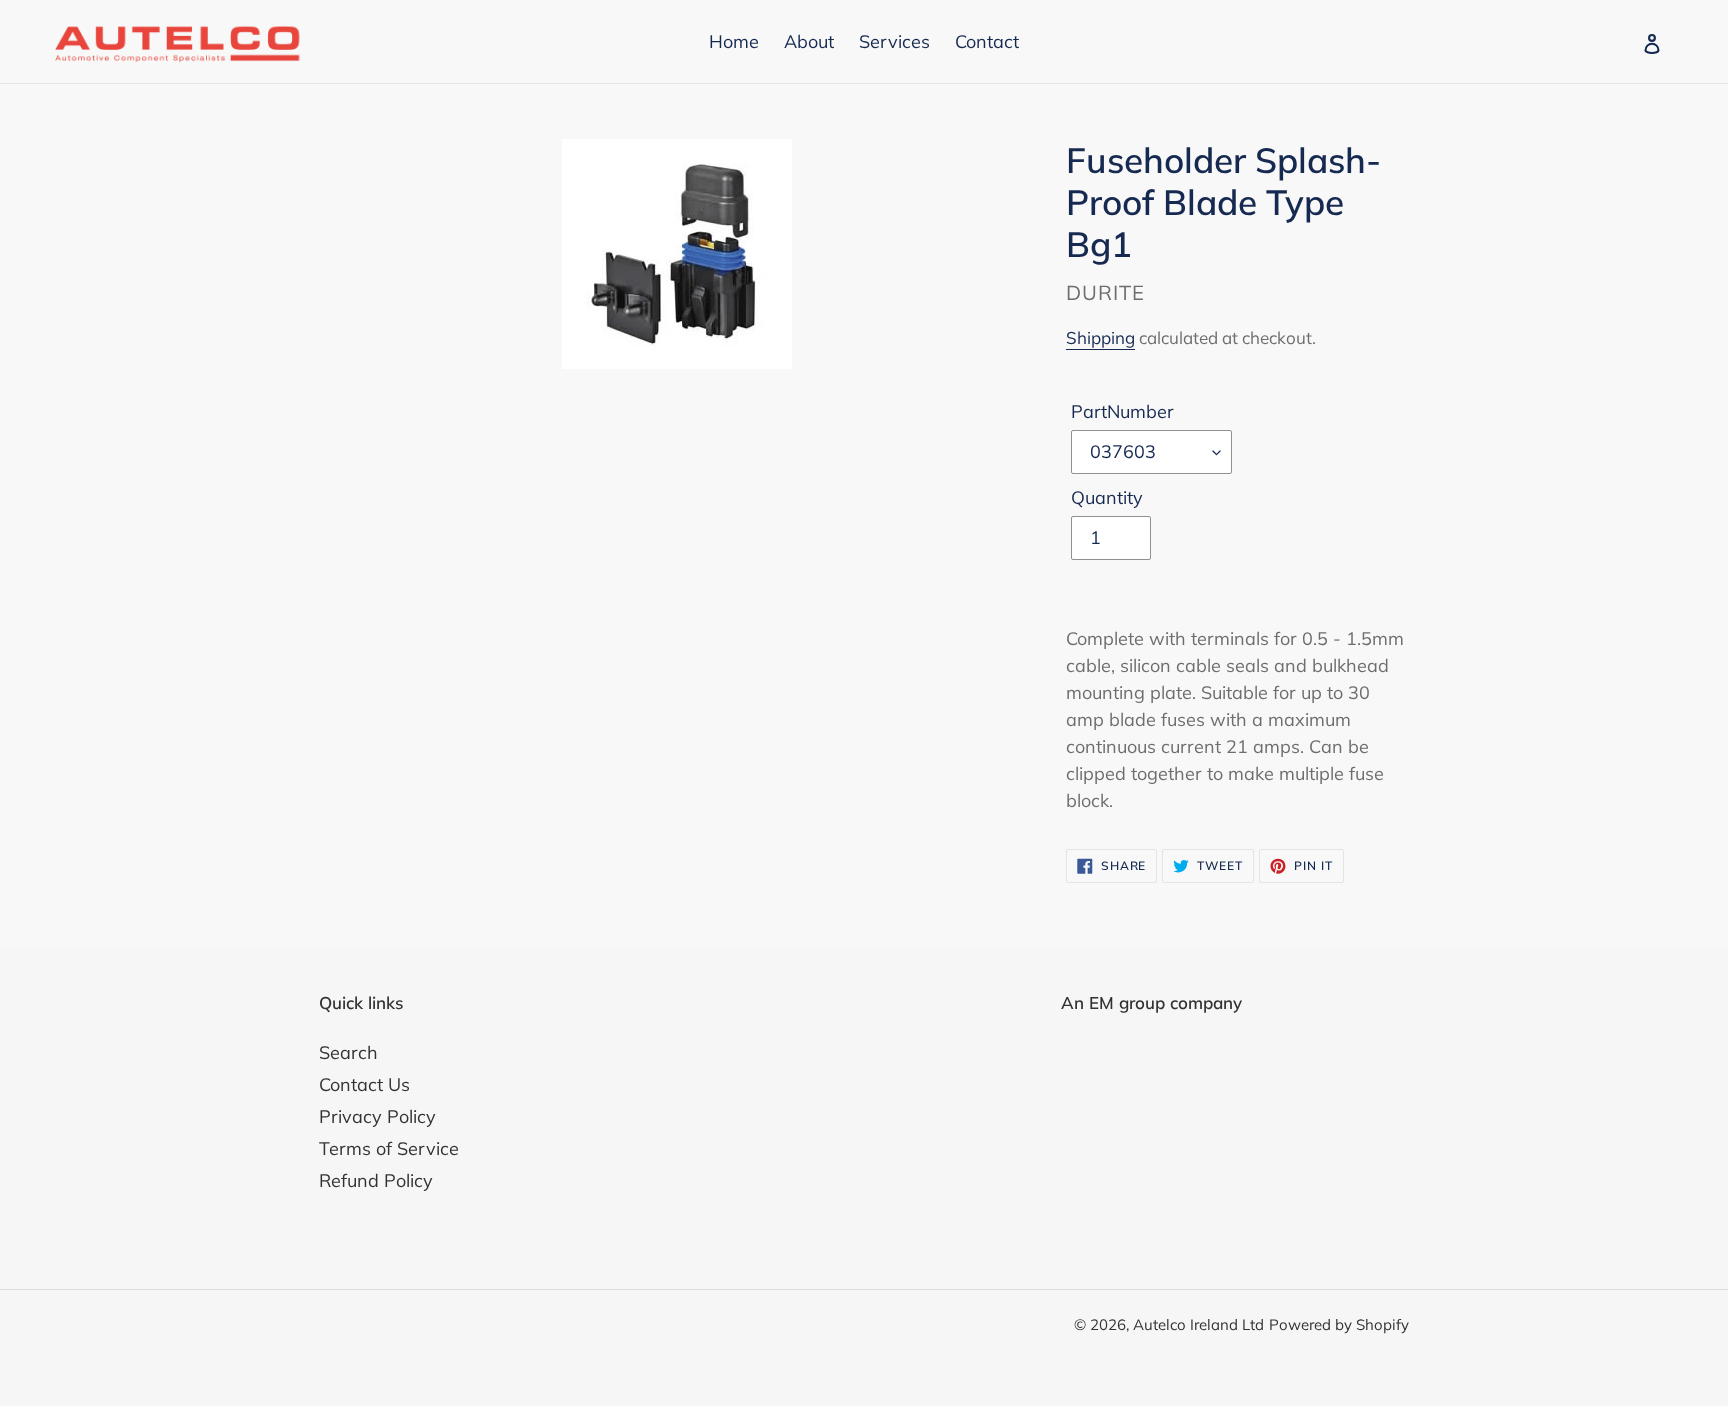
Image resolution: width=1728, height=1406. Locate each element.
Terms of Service (389, 1148)
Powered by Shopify (1339, 1324)
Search (348, 1052)
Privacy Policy (377, 1116)
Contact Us (364, 1084)
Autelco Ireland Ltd (1198, 1324)
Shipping (1100, 337)
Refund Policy (376, 1180)
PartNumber (1122, 411)
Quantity (1107, 497)
